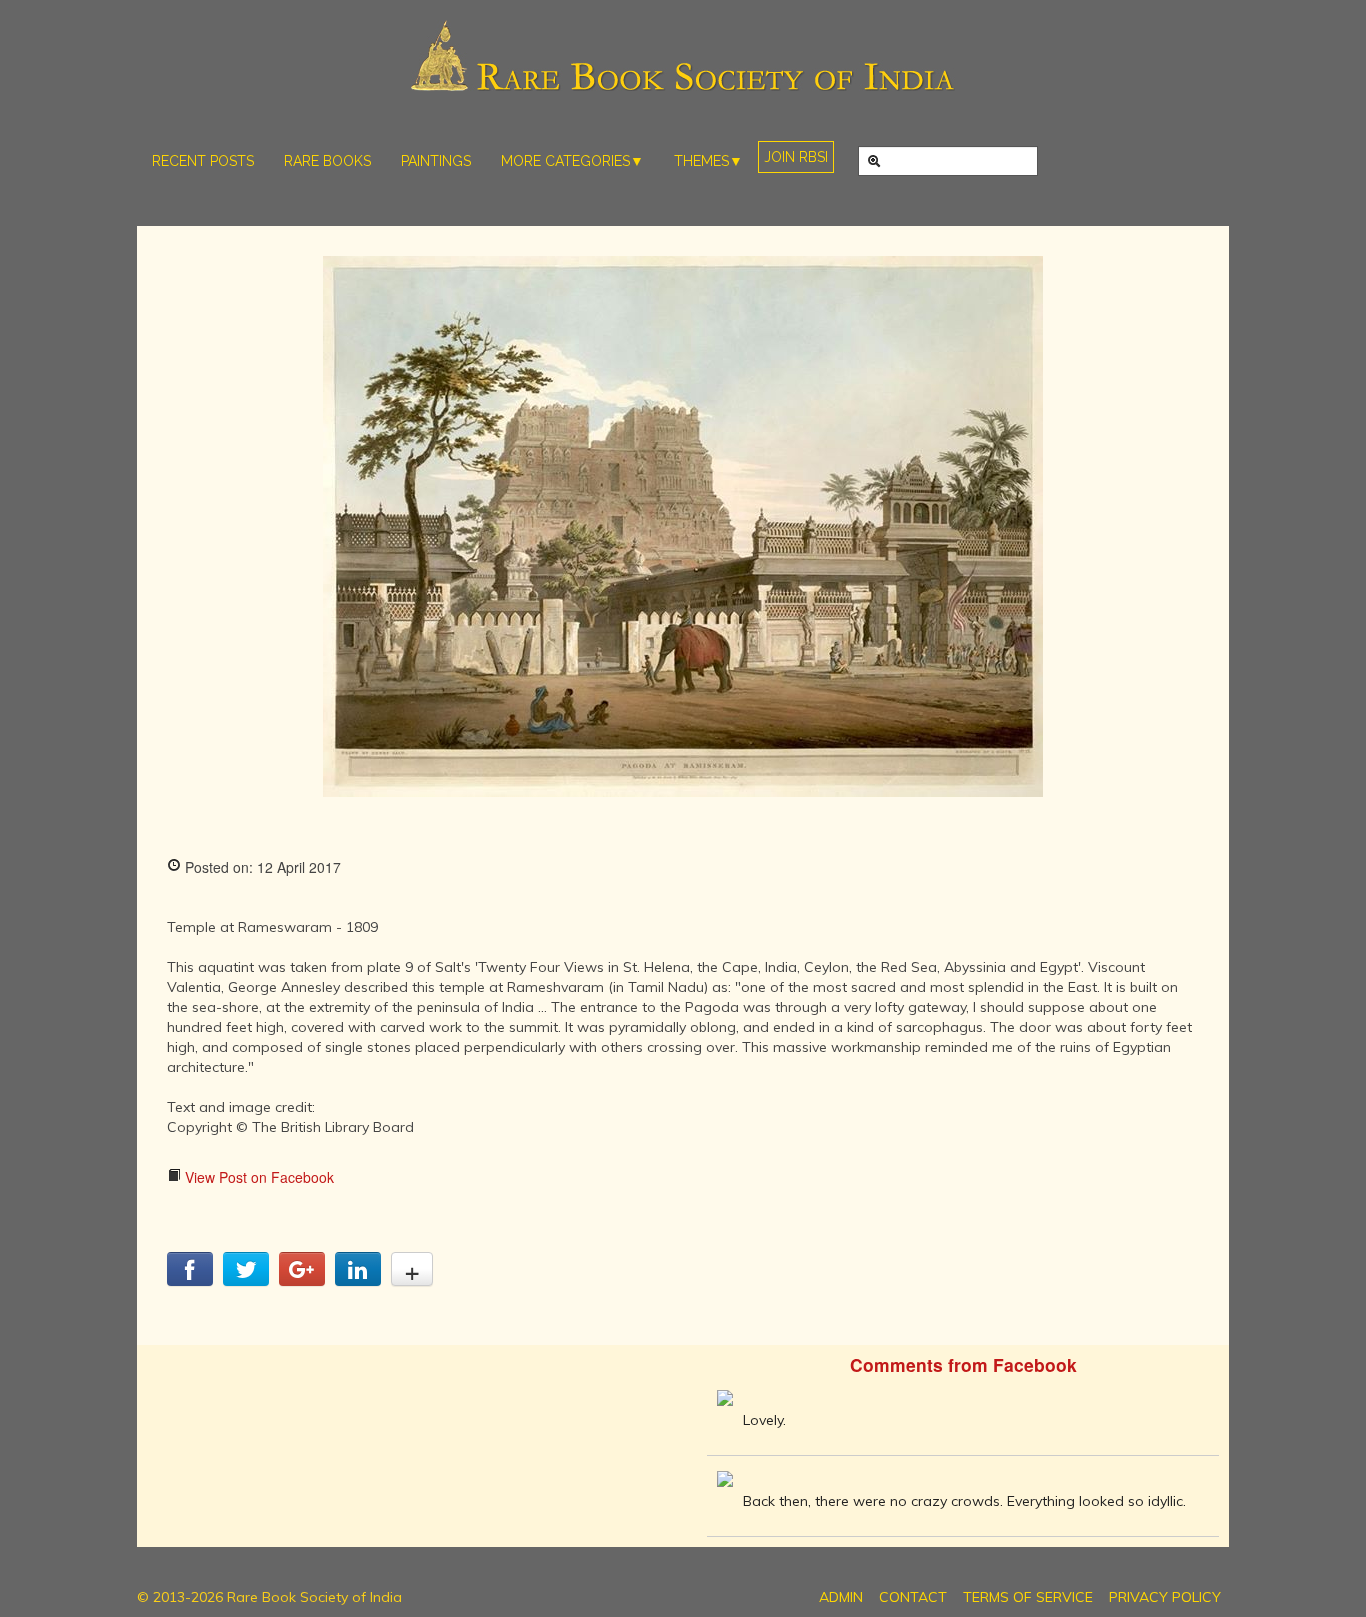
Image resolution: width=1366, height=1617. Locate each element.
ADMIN (841, 1597)
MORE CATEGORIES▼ (572, 161)
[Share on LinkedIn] (358, 1280)
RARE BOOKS (327, 161)
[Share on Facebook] (190, 1280)
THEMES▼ (708, 161)
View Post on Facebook (257, 1177)
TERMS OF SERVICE (1028, 1597)
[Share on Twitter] (246, 1280)
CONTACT (913, 1597)
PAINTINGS (436, 161)
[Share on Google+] (302, 1280)
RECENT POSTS (203, 161)
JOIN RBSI (796, 157)
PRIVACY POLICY (1165, 1597)
